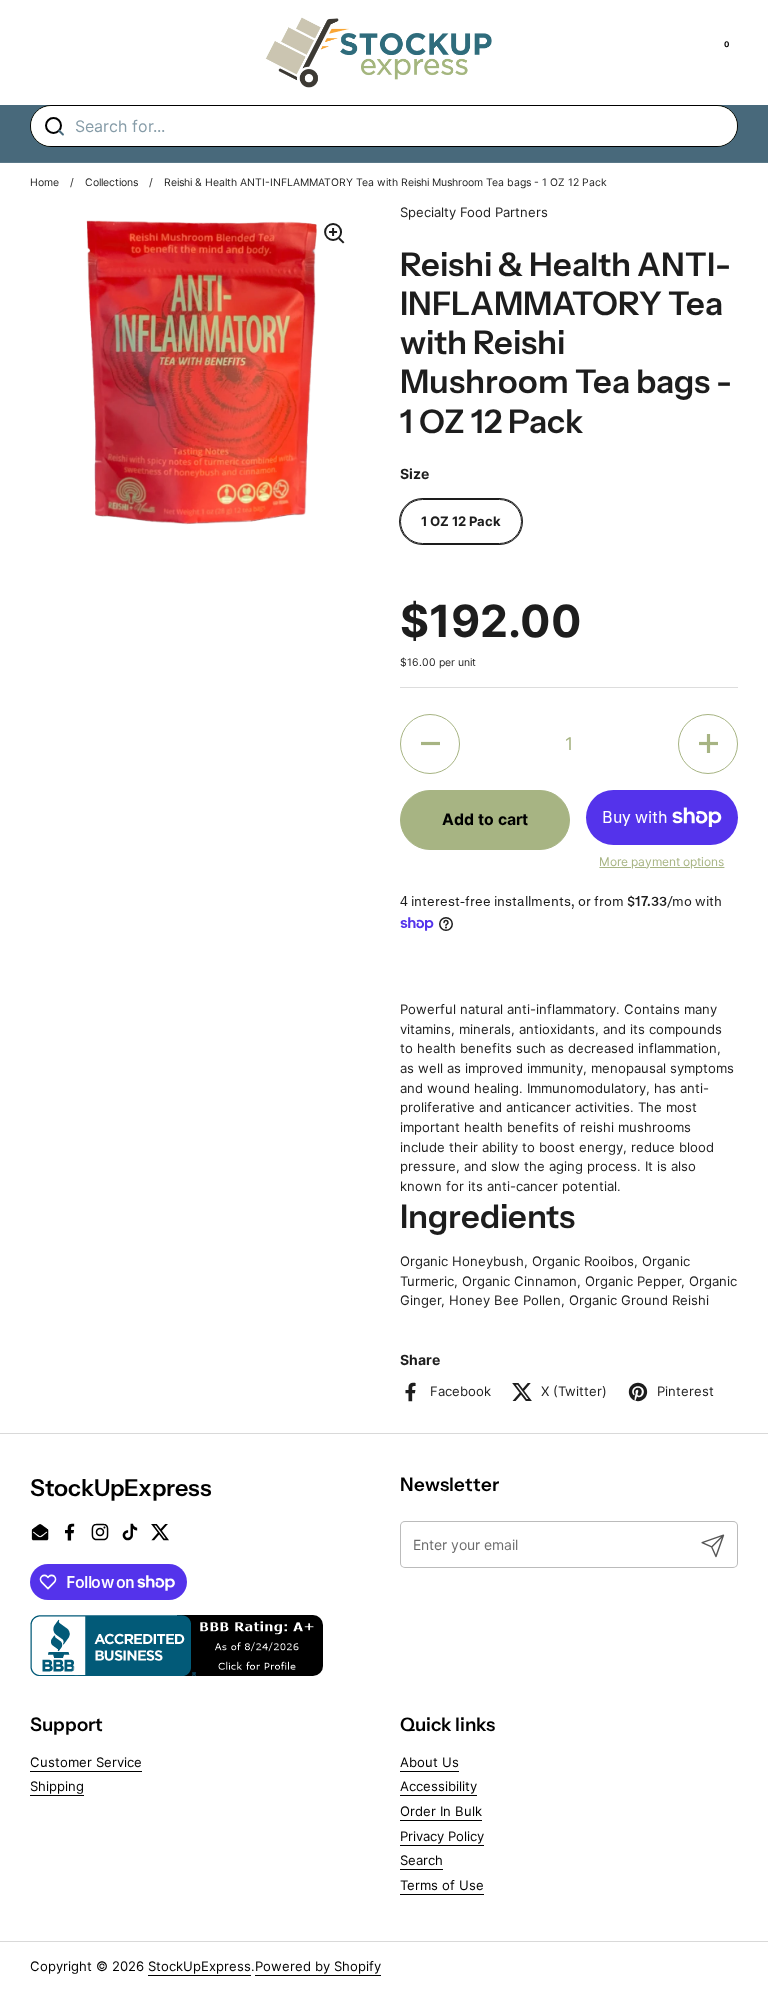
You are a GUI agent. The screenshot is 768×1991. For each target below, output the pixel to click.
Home (44, 182)
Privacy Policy (442, 1836)
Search (421, 1860)
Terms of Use (442, 1885)
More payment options (661, 861)
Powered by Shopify (318, 1966)
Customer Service (86, 1762)
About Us (429, 1762)
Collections (111, 182)
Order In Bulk (441, 1811)
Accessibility (438, 1786)
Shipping (57, 1786)
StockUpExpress (199, 1966)
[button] (430, 744)
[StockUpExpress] (379, 52)
